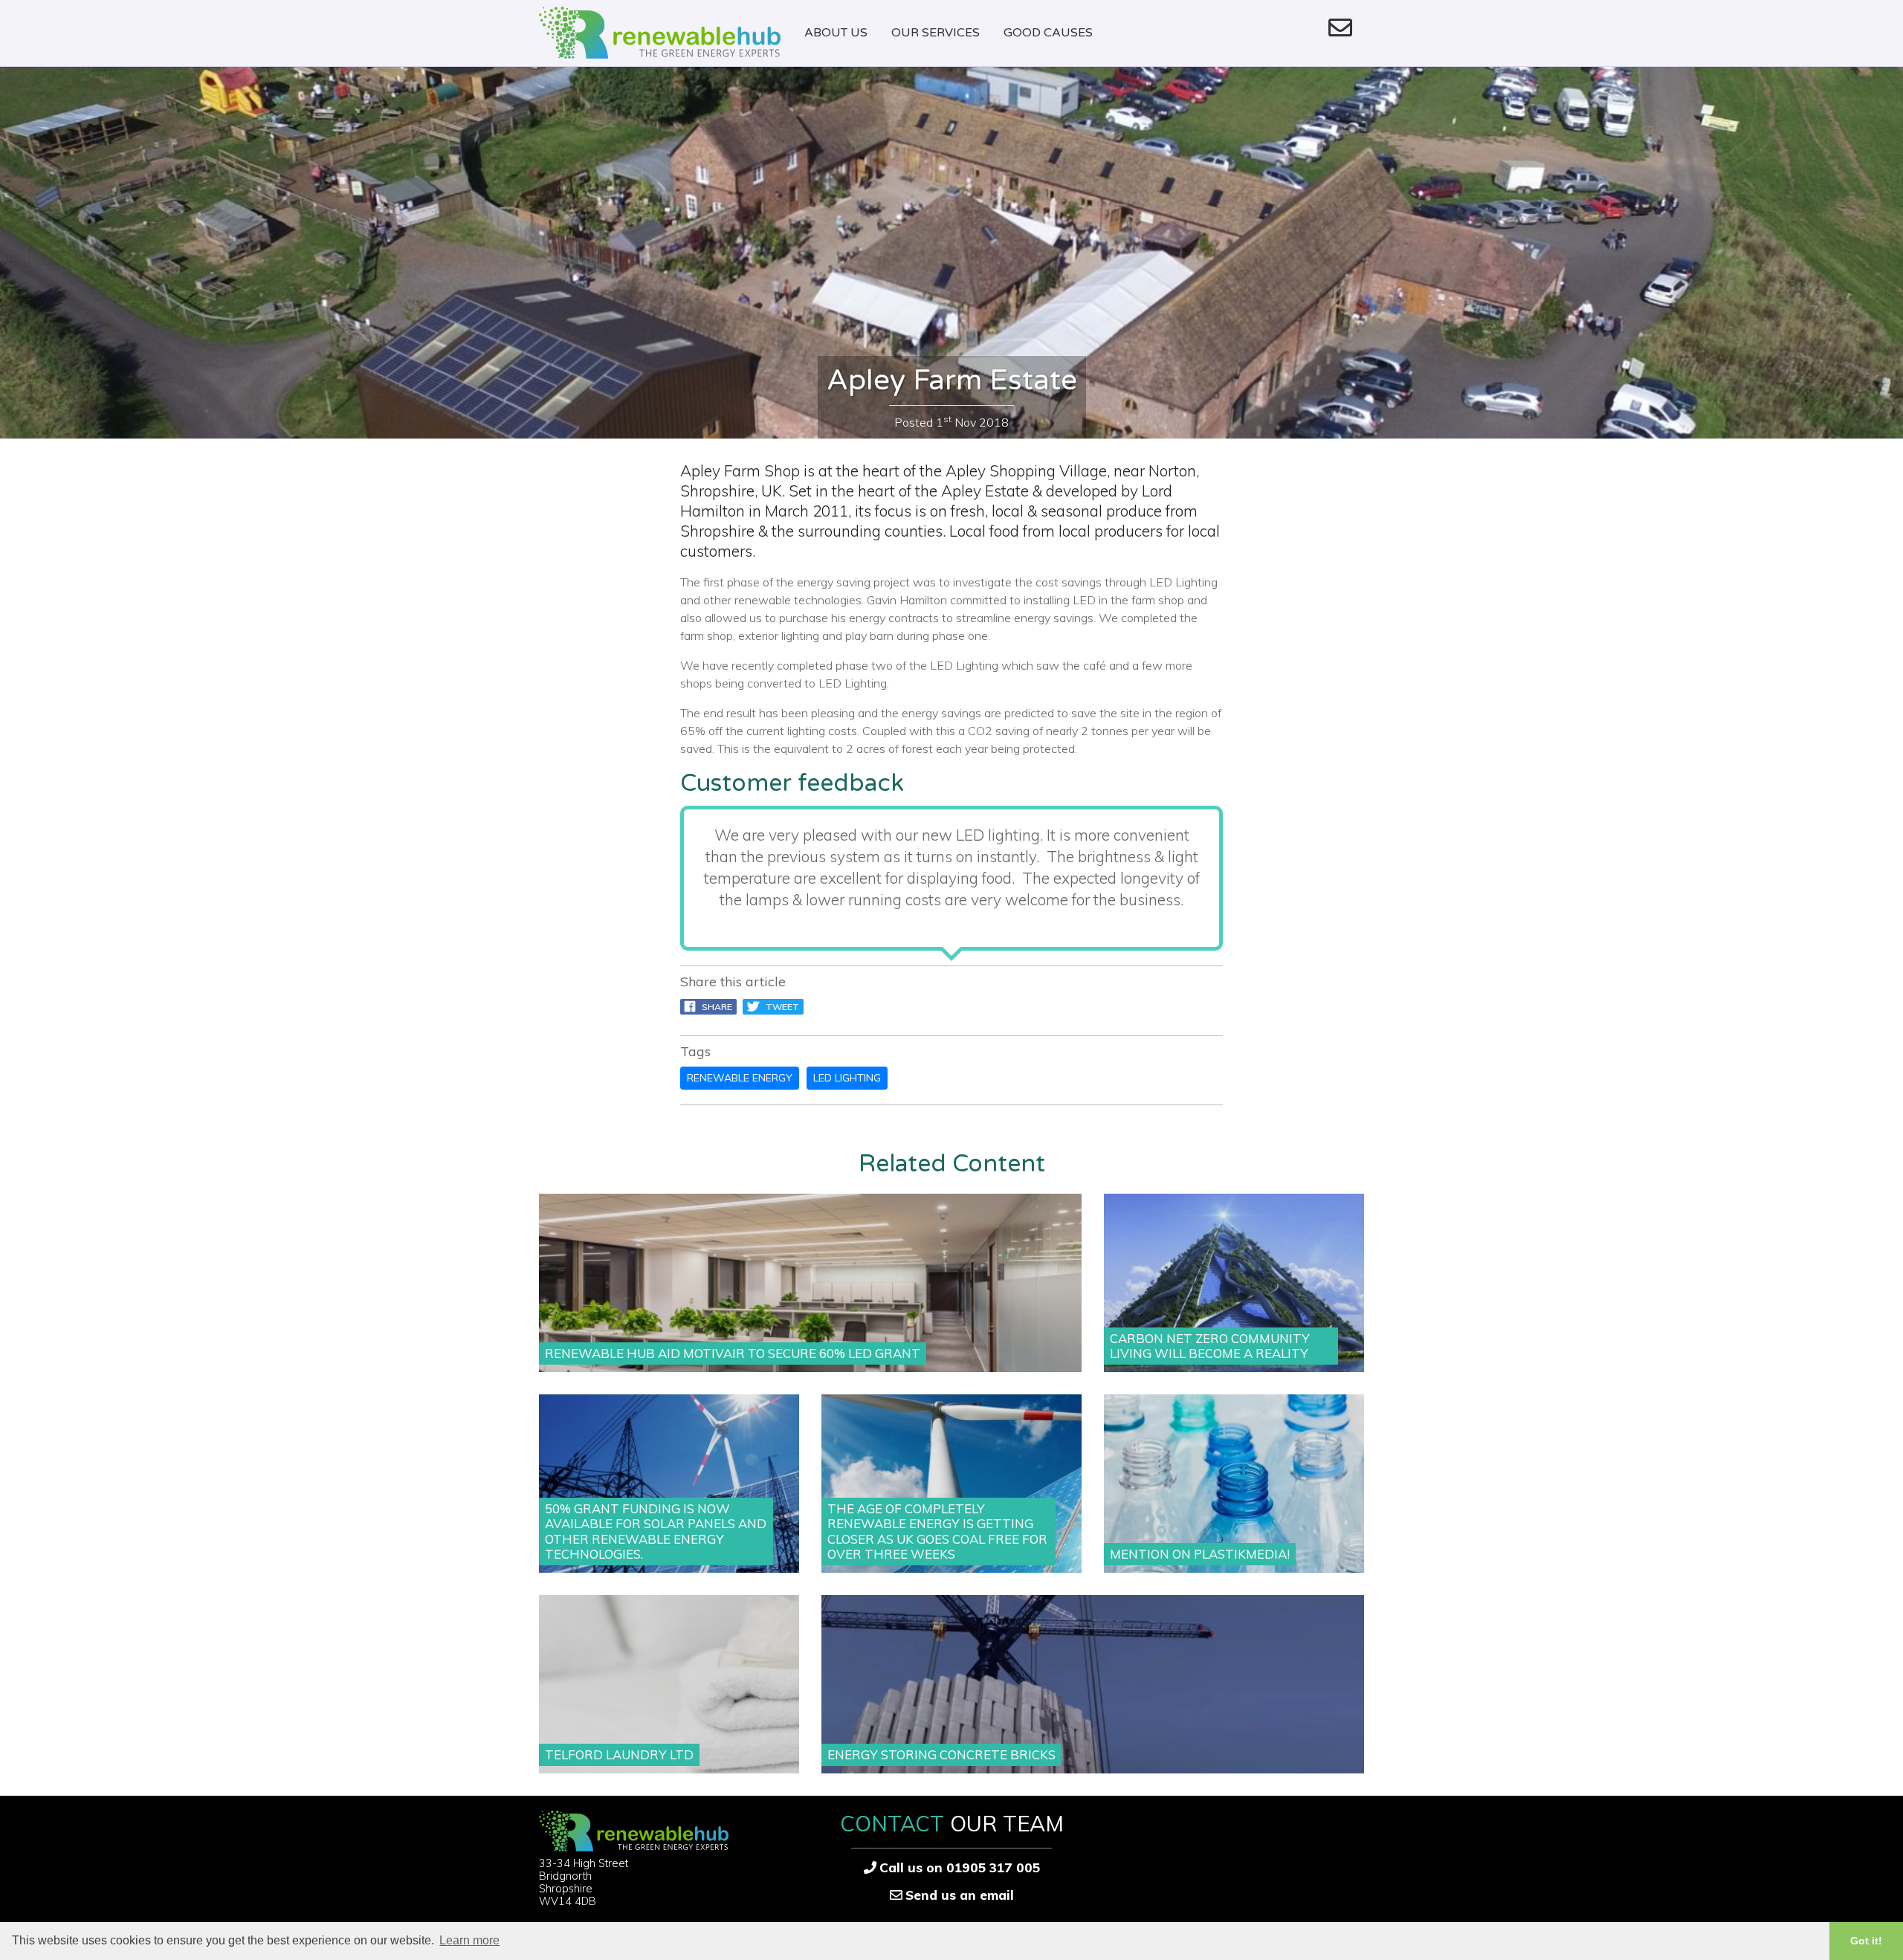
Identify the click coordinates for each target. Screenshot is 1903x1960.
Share (714, 1007)
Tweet (779, 1007)
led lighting (847, 1078)
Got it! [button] (1866, 1941)
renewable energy (740, 1078)
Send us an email (960, 1895)
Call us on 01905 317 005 (960, 1867)
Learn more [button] (469, 1940)
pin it (841, 1007)
